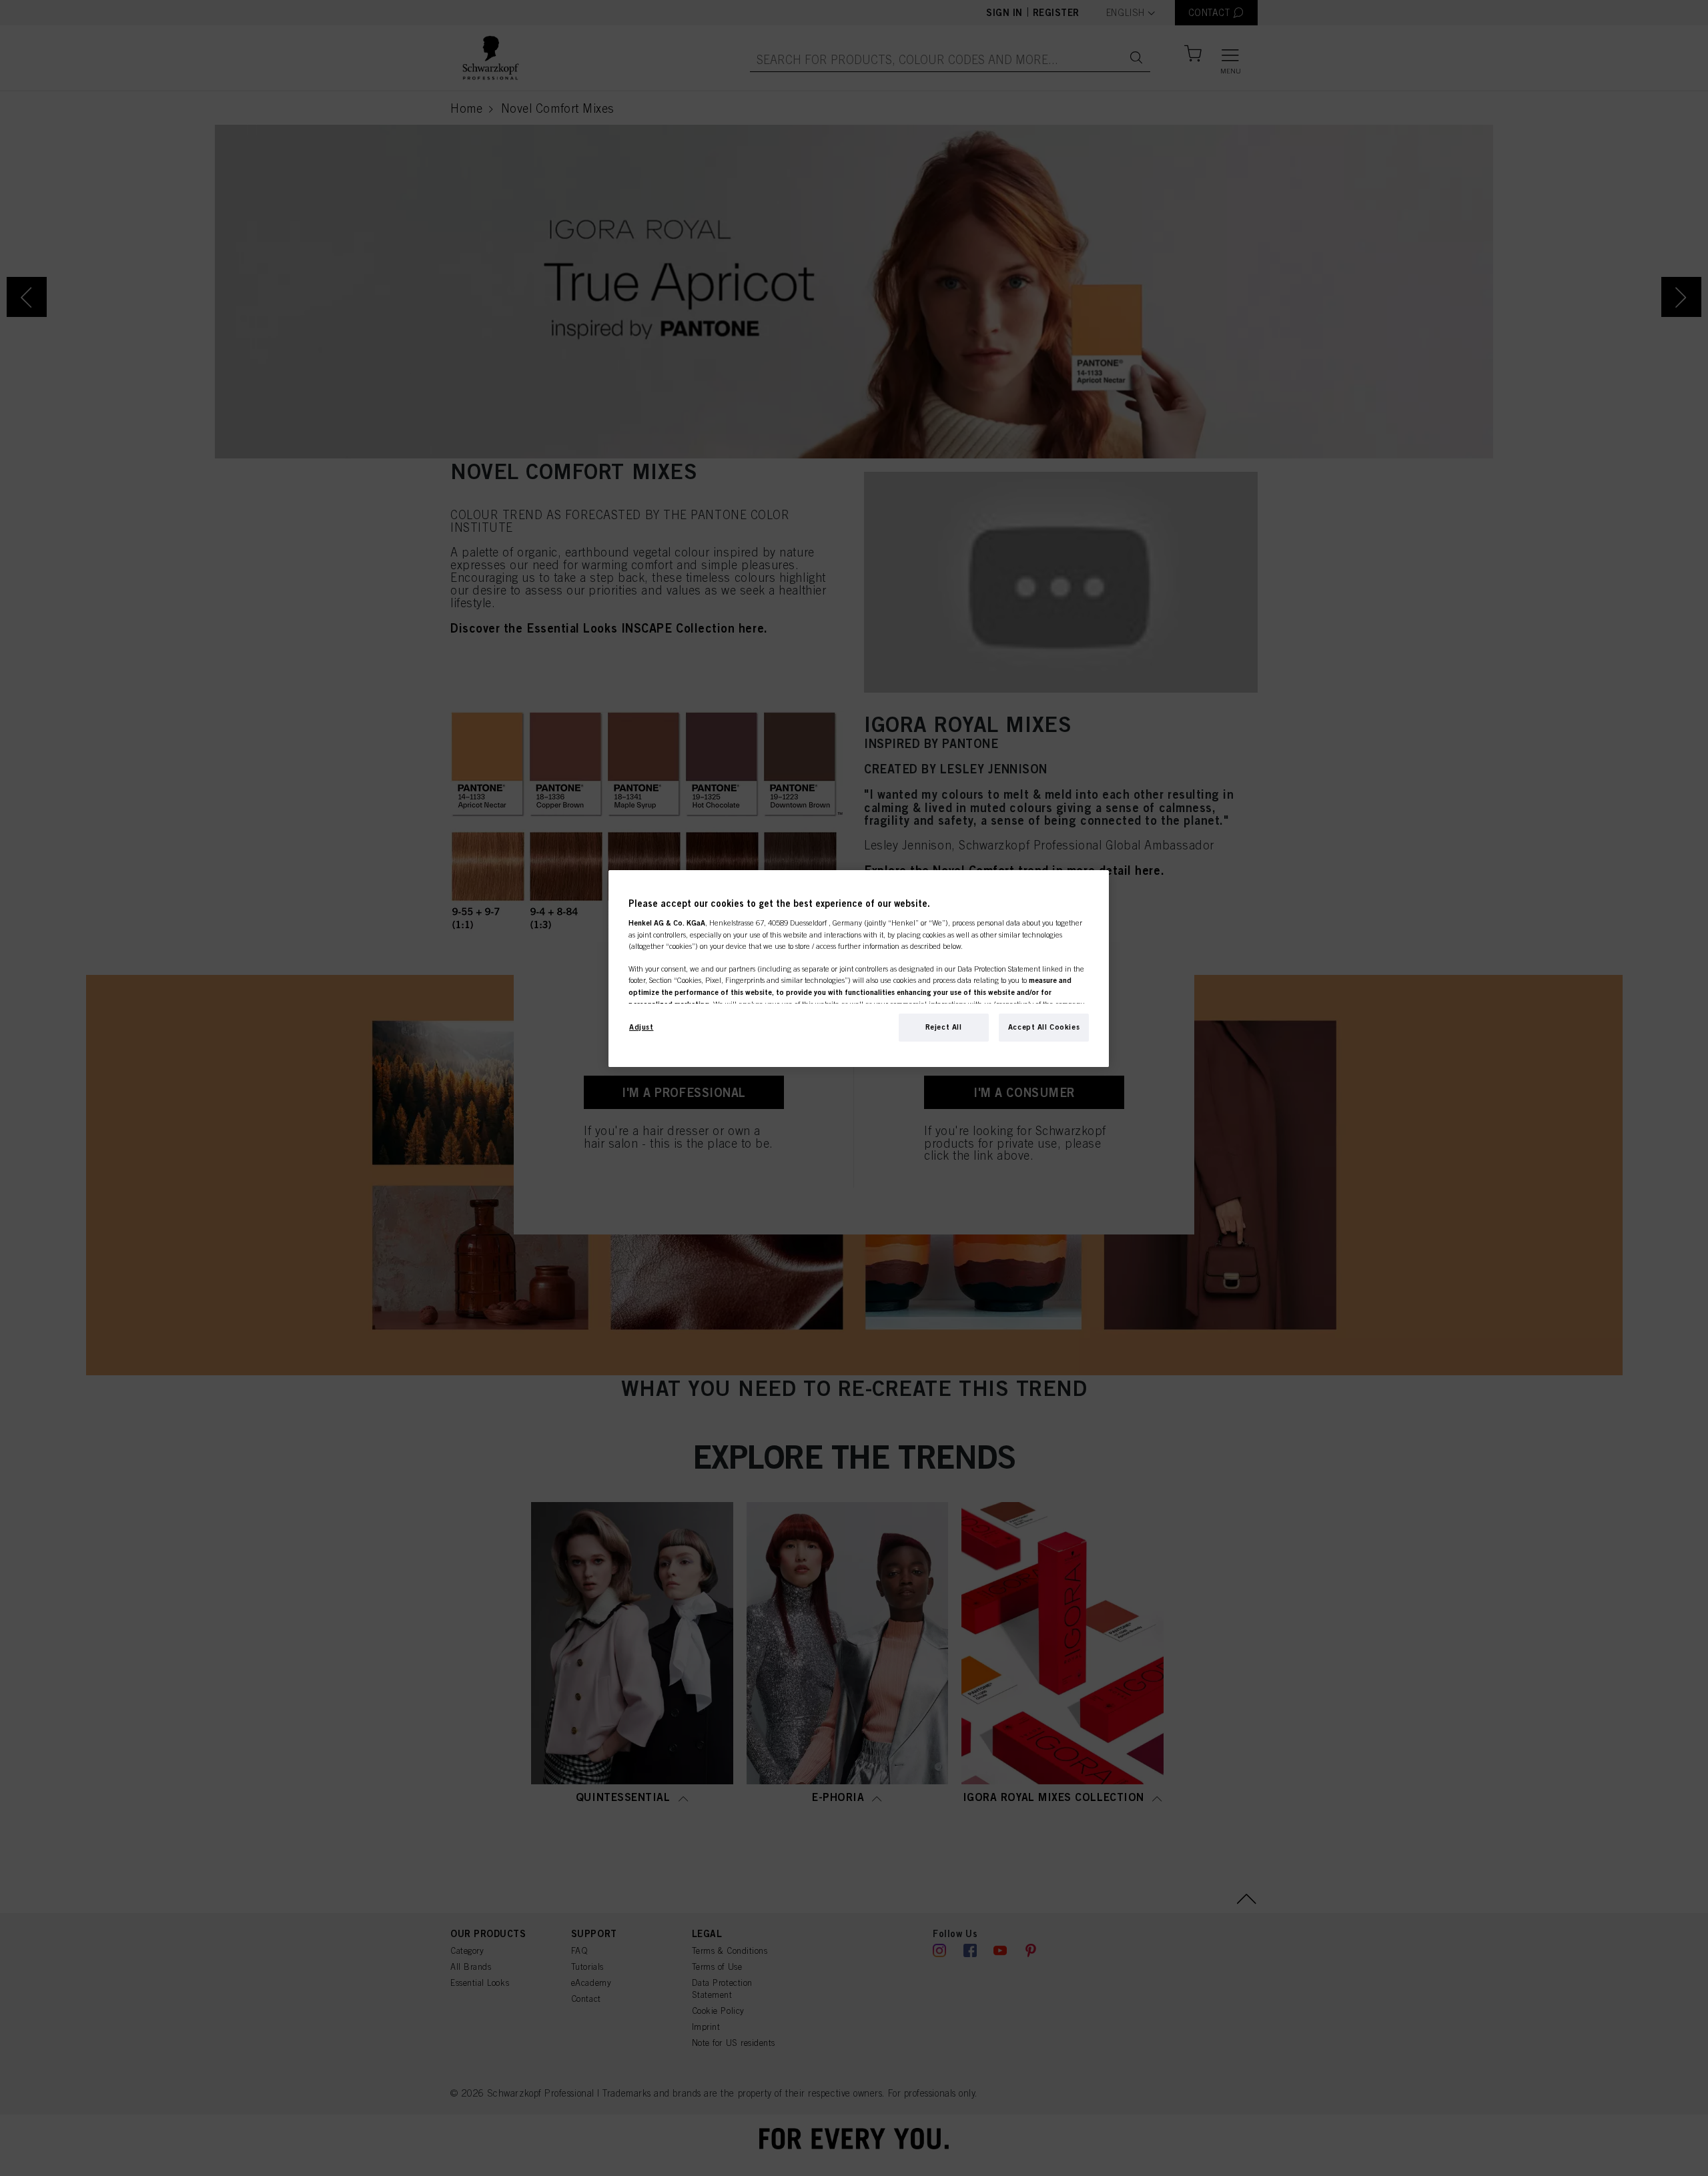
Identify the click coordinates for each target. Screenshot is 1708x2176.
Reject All (944, 1027)
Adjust (641, 1027)
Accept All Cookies (1044, 1027)
